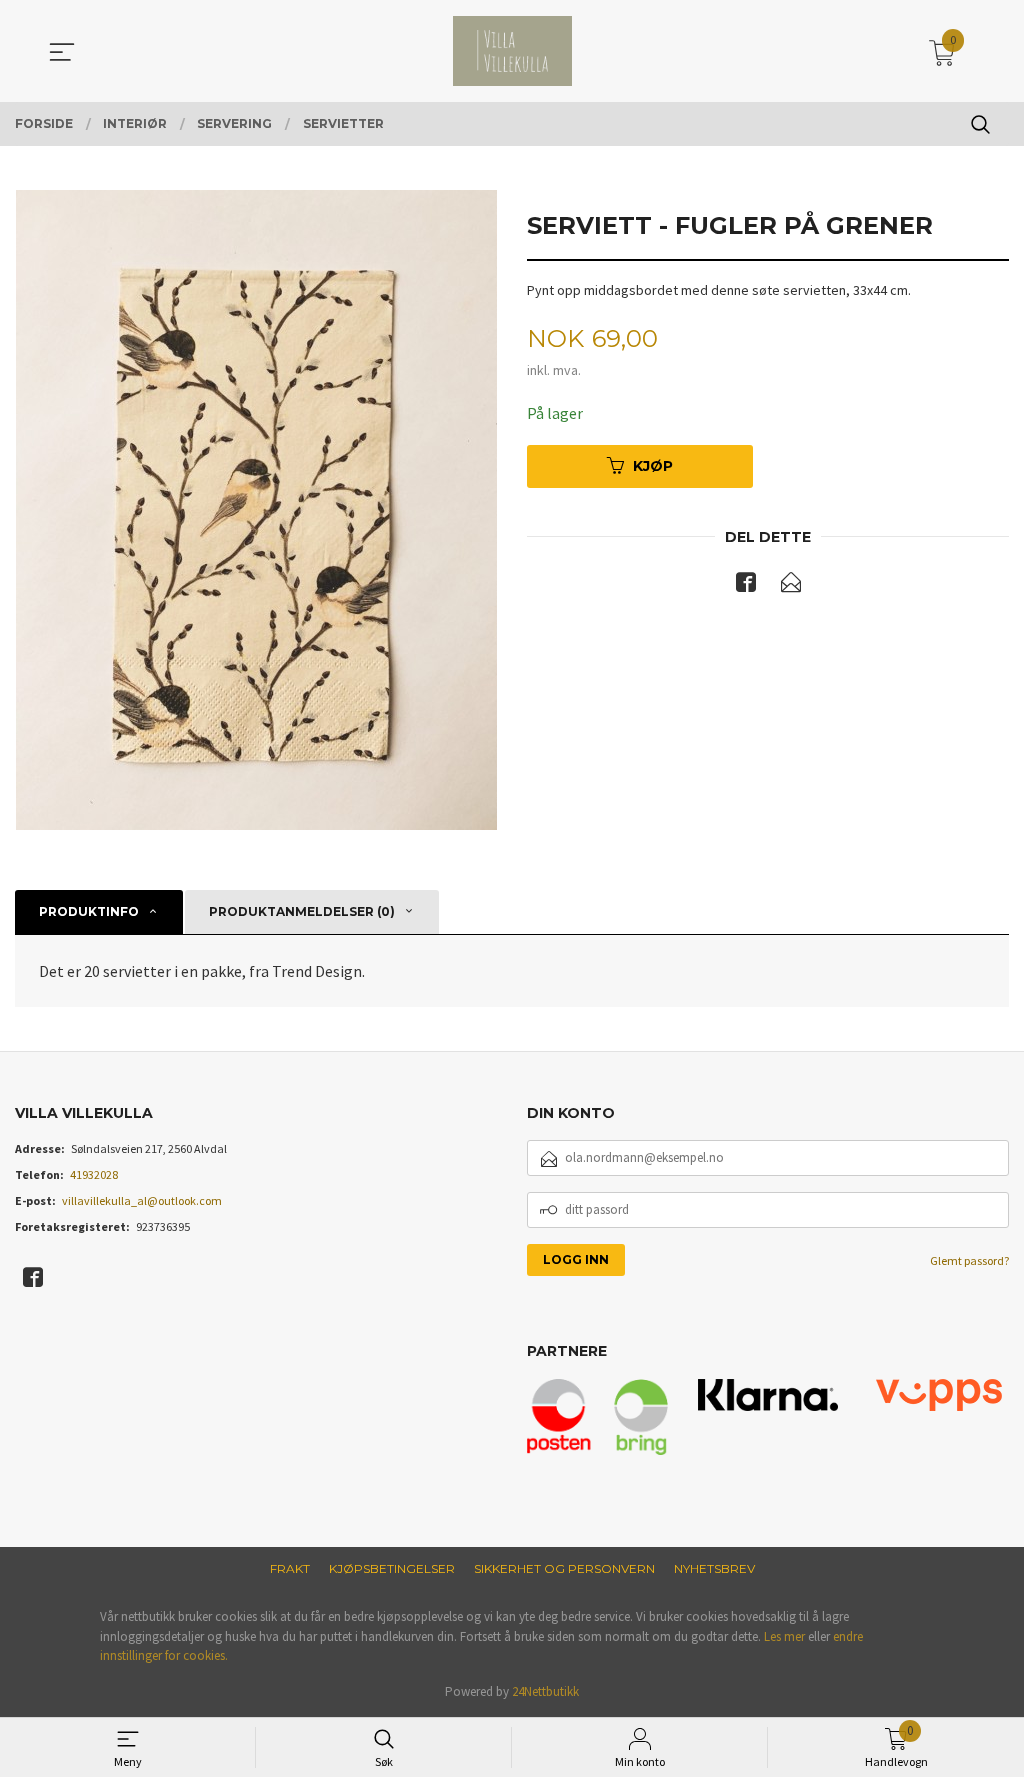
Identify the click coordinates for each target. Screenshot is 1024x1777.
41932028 (94, 1174)
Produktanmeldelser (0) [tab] (302, 911)
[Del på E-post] (791, 586)
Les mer (784, 1636)
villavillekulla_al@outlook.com (142, 1200)
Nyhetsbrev (714, 1568)
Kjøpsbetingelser (392, 1568)
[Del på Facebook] (746, 586)
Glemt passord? (969, 1260)
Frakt (290, 1568)
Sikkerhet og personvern (564, 1568)
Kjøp (653, 466)
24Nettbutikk (545, 1691)
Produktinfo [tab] (89, 911)
